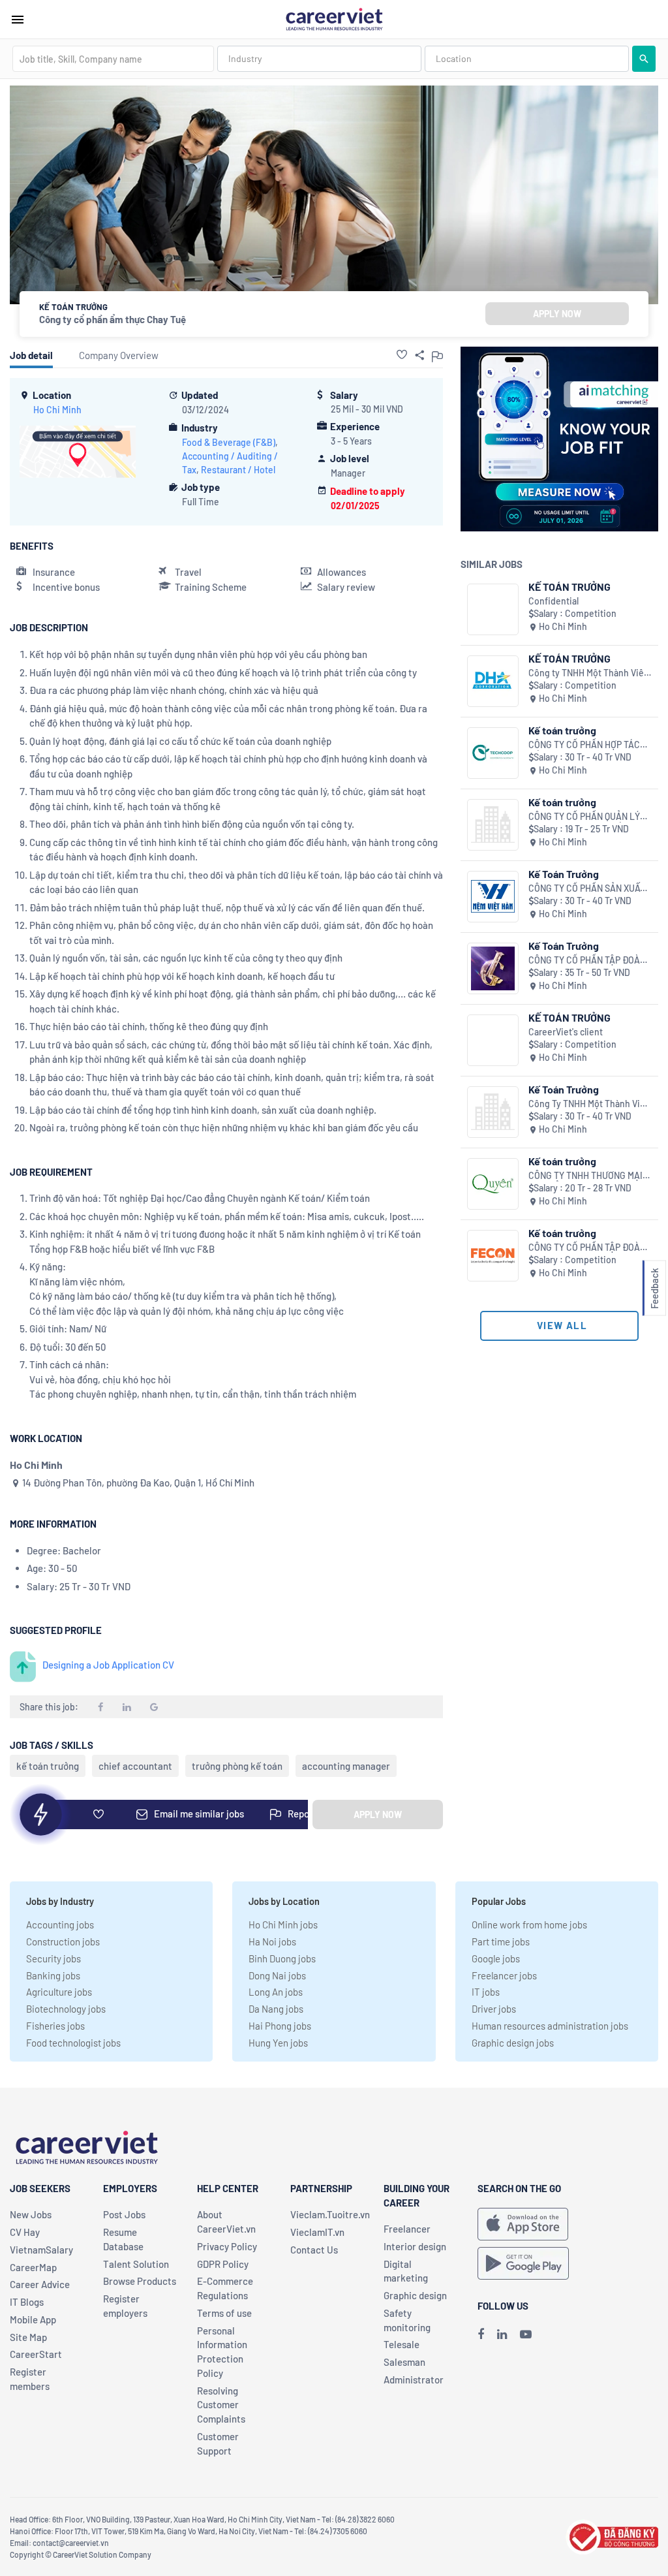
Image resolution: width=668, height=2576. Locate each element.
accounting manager (346, 1766)
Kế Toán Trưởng (564, 874)
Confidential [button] (554, 601)
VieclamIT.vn (317, 2232)
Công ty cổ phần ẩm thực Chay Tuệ (113, 319)
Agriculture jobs (59, 1992)
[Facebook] (481, 2334)
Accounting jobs (60, 1924)
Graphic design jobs (513, 2043)
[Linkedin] (502, 2334)
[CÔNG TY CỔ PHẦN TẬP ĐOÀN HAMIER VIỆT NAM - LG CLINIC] (493, 968)
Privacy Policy (227, 2246)
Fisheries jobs (55, 2026)
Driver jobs (494, 2009)
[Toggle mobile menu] (18, 20)
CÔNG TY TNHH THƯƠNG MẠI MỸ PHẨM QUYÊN (585, 1176)
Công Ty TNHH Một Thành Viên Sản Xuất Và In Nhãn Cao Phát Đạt (589, 1104)
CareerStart (36, 2354)
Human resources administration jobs (550, 2026)
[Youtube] (526, 2334)
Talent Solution (136, 2264)
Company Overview (119, 355)
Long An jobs (276, 1992)
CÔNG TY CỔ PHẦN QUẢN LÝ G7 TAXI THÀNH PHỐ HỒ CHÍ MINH (584, 817)
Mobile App (33, 2319)
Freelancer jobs (504, 1975)
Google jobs (496, 1958)
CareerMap (33, 2267)
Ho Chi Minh (57, 410)
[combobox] (113, 59)
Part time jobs (501, 1941)
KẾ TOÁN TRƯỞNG (569, 587)
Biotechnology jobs (66, 2009)
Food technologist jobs (73, 2043)
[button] (402, 354)
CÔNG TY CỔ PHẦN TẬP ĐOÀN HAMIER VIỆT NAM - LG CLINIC (589, 961)
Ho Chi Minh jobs (283, 1924)
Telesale (402, 2344)
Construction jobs (63, 1941)
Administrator (414, 2380)
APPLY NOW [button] (557, 314)
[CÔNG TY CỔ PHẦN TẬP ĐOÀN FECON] (493, 1256)
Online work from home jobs (529, 1924)
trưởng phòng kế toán (237, 1766)
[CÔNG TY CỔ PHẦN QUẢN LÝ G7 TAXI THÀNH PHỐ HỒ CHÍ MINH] (493, 825)
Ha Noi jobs (272, 1941)
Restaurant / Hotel (238, 470)
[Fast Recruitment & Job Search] (334, 18)
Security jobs (53, 1958)
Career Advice (40, 2284)
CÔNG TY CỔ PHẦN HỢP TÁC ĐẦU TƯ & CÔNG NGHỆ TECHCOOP (584, 745)
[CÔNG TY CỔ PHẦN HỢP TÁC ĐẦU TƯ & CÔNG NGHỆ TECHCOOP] (493, 753)
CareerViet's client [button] (566, 1032)
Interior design (415, 2246)
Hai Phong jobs (280, 2026)
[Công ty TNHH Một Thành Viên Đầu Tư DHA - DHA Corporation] (493, 681)
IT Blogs (27, 2302)
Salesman (404, 2362)
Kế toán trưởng (562, 730)
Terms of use (224, 2313)
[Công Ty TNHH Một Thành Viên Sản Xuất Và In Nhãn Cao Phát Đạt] (493, 1112)
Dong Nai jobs (277, 1975)
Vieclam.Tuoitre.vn (330, 2214)
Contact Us (314, 2250)
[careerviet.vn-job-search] (523, 2224)
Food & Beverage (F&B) (229, 442)
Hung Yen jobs (278, 2043)
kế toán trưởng (48, 1766)
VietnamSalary (41, 2250)
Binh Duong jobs (282, 1958)
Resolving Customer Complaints (221, 2405)
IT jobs (486, 1992)
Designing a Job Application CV (108, 1665)
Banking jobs (53, 1975)
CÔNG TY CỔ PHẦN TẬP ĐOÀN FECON (587, 1248)
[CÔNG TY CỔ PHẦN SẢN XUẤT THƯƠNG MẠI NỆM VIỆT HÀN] (493, 897)
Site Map (28, 2337)
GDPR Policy (223, 2264)
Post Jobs (124, 2214)
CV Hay (25, 2232)
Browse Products (140, 2281)
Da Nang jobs (276, 2009)
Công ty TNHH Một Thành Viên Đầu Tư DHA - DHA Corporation (589, 673)
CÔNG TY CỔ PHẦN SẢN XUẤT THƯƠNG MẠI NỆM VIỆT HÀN (587, 889)
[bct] (612, 2536)
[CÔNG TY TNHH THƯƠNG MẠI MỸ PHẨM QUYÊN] (493, 1184)
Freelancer (407, 2229)
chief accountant (135, 1766)
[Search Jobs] (644, 59)
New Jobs (31, 2214)
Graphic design (415, 2295)
